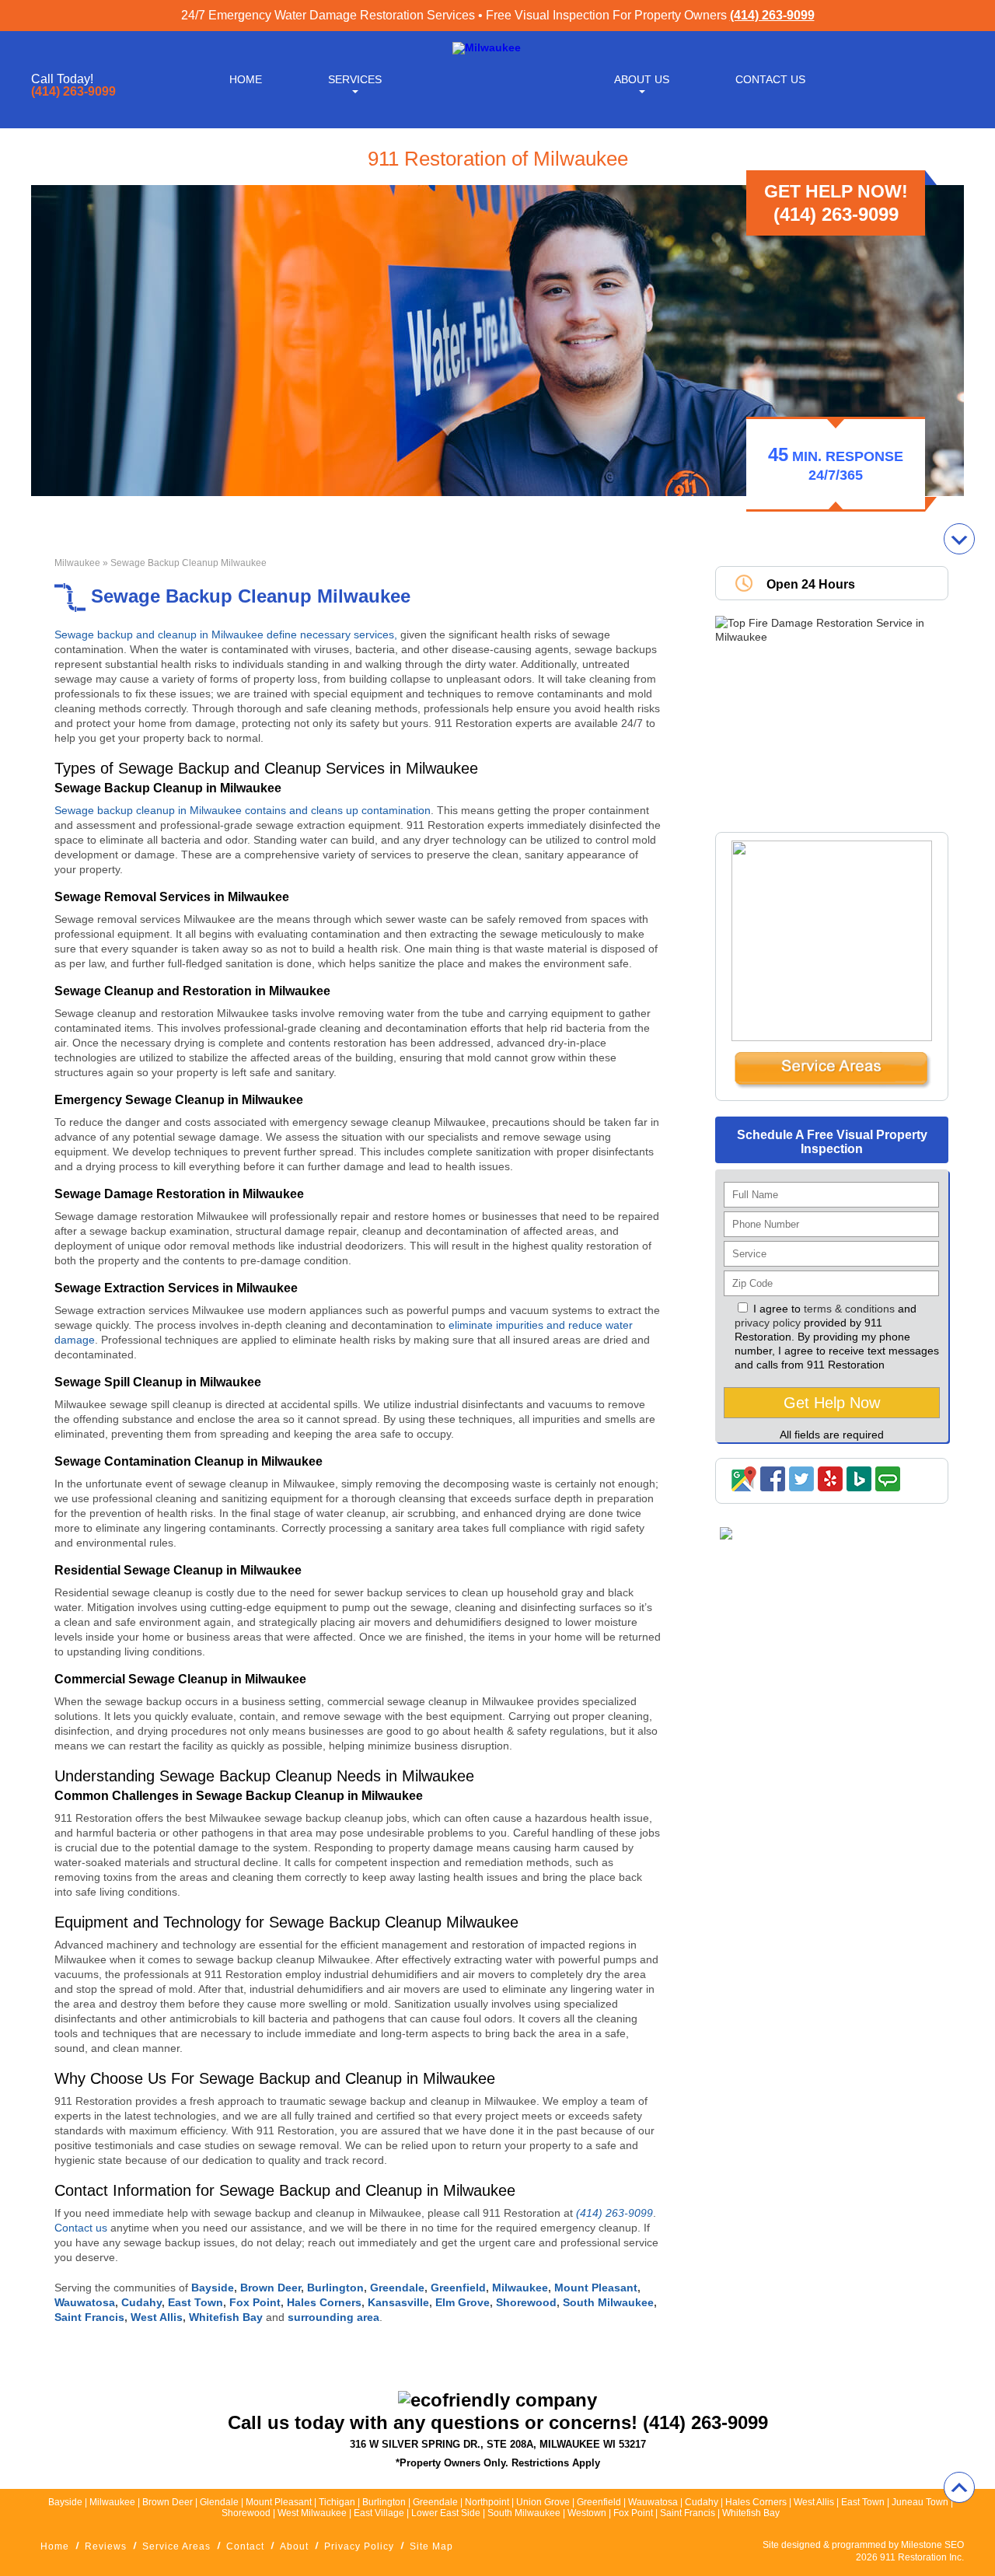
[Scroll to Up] (959, 2487)
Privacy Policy (359, 2546)
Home (246, 79)
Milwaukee (77, 563)
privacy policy (768, 1323)
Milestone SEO (932, 2545)
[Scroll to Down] (959, 539)
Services (355, 79)
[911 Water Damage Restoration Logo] (487, 47)
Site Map (431, 2546)
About (294, 2546)
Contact (245, 2546)
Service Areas (176, 2546)
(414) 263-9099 (772, 15)
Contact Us (770, 79)
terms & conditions (849, 1309)
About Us (642, 79)
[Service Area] (832, 1085)
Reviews (106, 2546)
